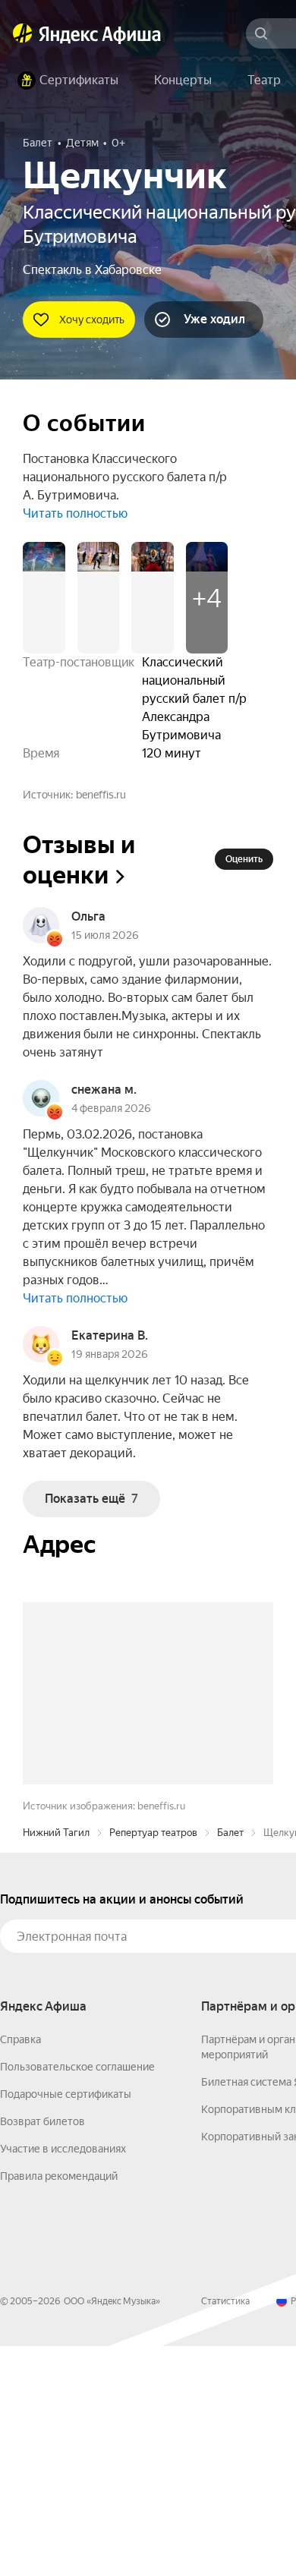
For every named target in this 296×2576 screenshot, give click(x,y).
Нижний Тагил (56, 2063)
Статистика (225, 2531)
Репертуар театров (153, 2063)
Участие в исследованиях (63, 2379)
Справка (20, 2269)
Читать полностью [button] (75, 513)
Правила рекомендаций (59, 2406)
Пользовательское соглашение (77, 2297)
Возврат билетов (43, 2351)
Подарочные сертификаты (66, 2324)
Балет (230, 2063)
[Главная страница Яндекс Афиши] (23, 33)
